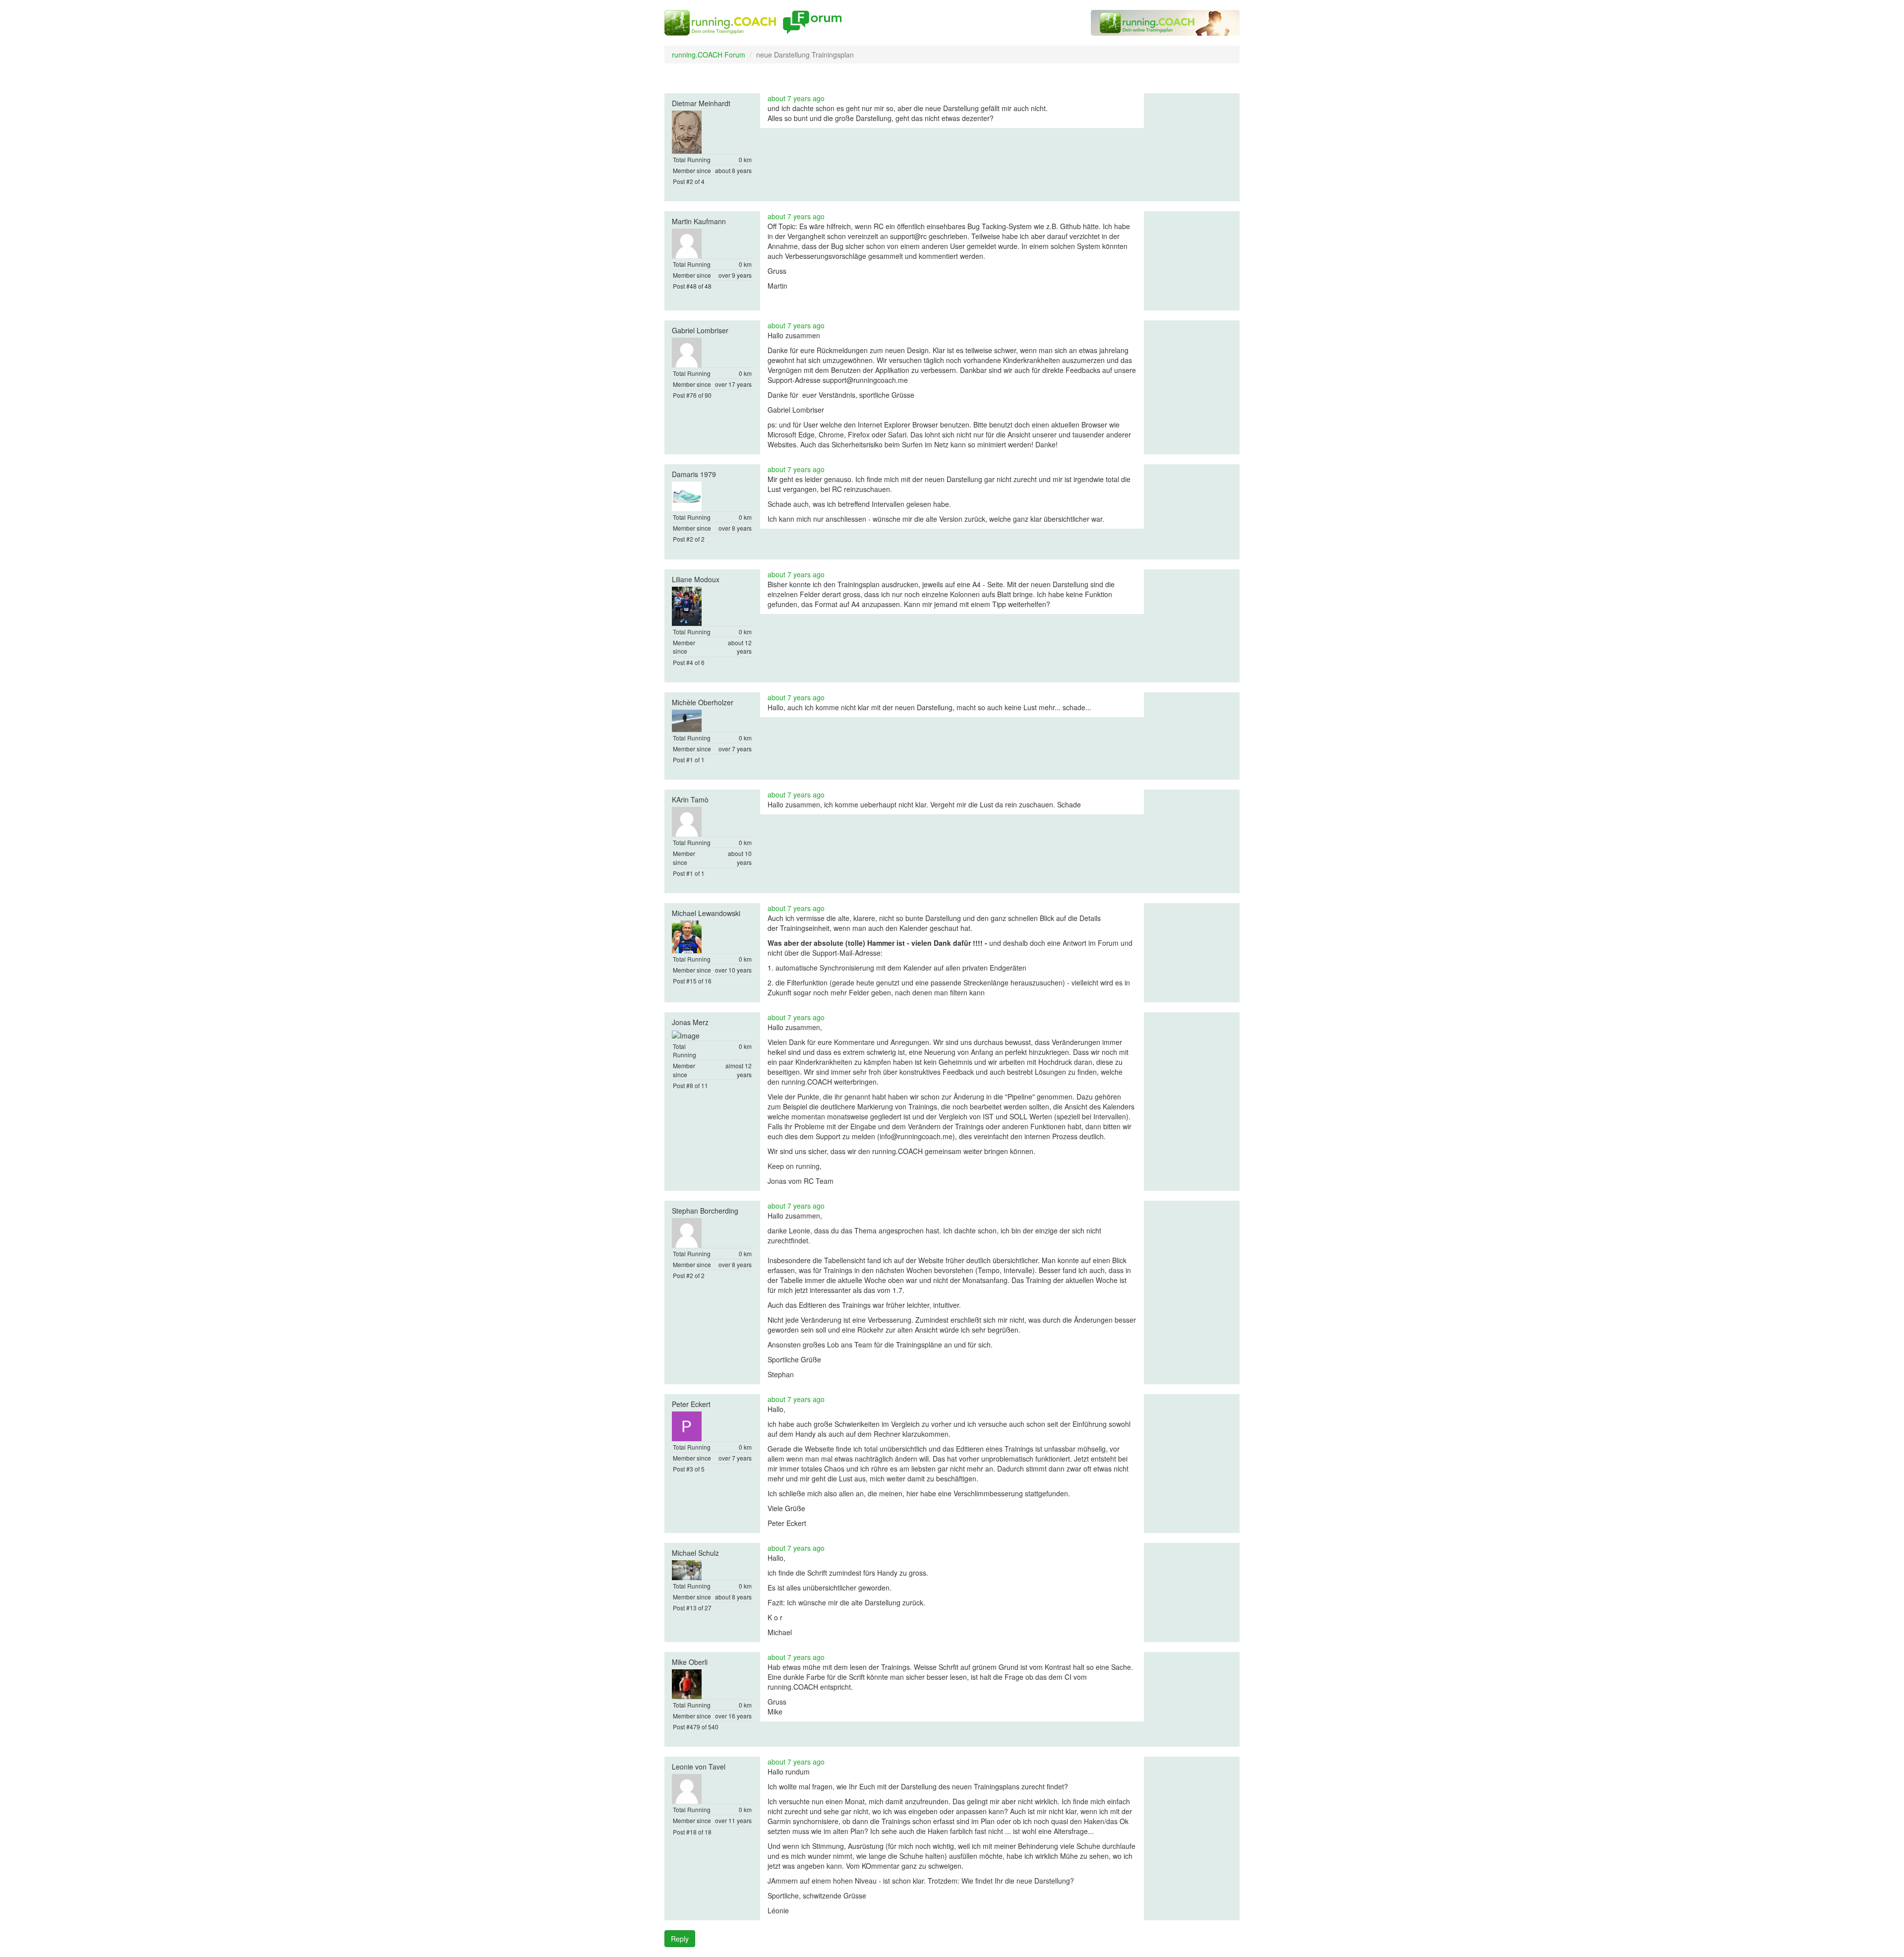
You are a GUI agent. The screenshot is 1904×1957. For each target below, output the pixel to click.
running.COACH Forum (709, 55)
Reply (680, 1939)
